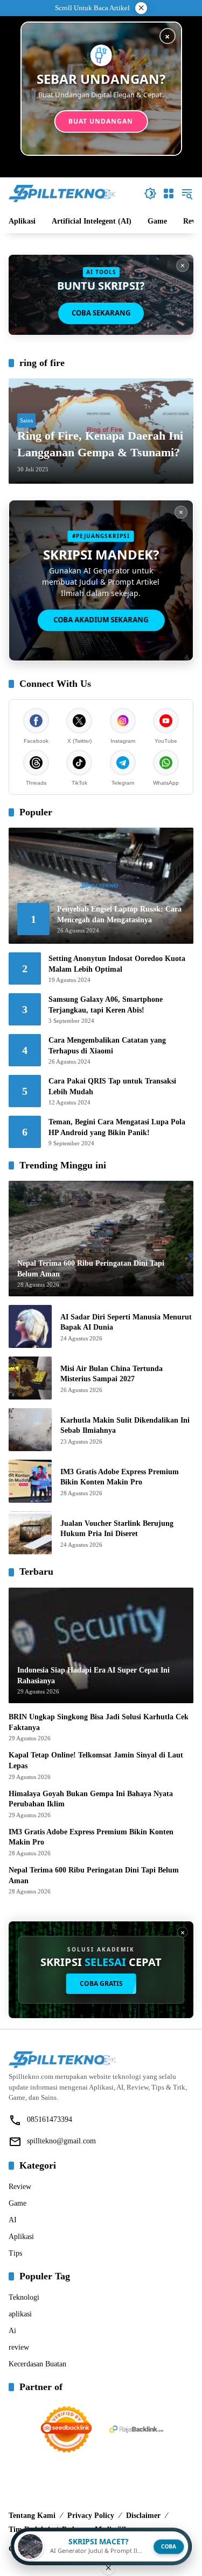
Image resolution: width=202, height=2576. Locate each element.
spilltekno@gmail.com (61, 2141)
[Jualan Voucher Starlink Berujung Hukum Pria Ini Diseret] (30, 1533)
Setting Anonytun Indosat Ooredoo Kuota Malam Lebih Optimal (117, 964)
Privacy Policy (91, 2516)
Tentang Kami (32, 2516)
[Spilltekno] (62, 193)
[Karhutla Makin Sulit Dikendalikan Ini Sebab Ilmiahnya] (30, 1430)
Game (18, 2203)
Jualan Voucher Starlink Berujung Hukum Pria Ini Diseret (117, 1529)
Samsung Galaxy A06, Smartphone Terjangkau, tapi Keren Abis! (106, 1005)
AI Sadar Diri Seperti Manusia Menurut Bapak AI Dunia (126, 1322)
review (19, 2347)
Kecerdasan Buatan (37, 2364)
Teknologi (24, 2297)
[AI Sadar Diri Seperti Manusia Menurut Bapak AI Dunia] (30, 1326)
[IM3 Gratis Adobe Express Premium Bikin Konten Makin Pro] (30, 1481)
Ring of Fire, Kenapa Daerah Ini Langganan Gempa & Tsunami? (100, 444)
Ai (12, 2331)
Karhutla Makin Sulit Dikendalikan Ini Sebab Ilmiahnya (125, 1426)
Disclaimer (143, 2516)
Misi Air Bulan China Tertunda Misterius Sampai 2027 (112, 1374)
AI (13, 2220)
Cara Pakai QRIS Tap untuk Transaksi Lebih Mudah (112, 1086)
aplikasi (20, 2314)
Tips (15, 2253)
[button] (150, 193)
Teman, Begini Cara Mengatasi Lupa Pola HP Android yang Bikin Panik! (117, 1127)
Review (20, 2187)
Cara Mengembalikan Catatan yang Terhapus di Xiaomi (107, 1046)
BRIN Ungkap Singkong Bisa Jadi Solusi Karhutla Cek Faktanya (99, 1722)
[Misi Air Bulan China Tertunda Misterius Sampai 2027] (30, 1378)
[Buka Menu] (169, 193)
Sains (26, 420)
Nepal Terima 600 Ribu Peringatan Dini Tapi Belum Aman (94, 1875)
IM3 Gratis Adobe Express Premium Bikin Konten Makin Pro (120, 1477)
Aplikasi (21, 2237)
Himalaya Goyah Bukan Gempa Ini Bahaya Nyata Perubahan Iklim (91, 1799)
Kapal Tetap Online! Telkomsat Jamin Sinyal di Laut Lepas (96, 1760)
